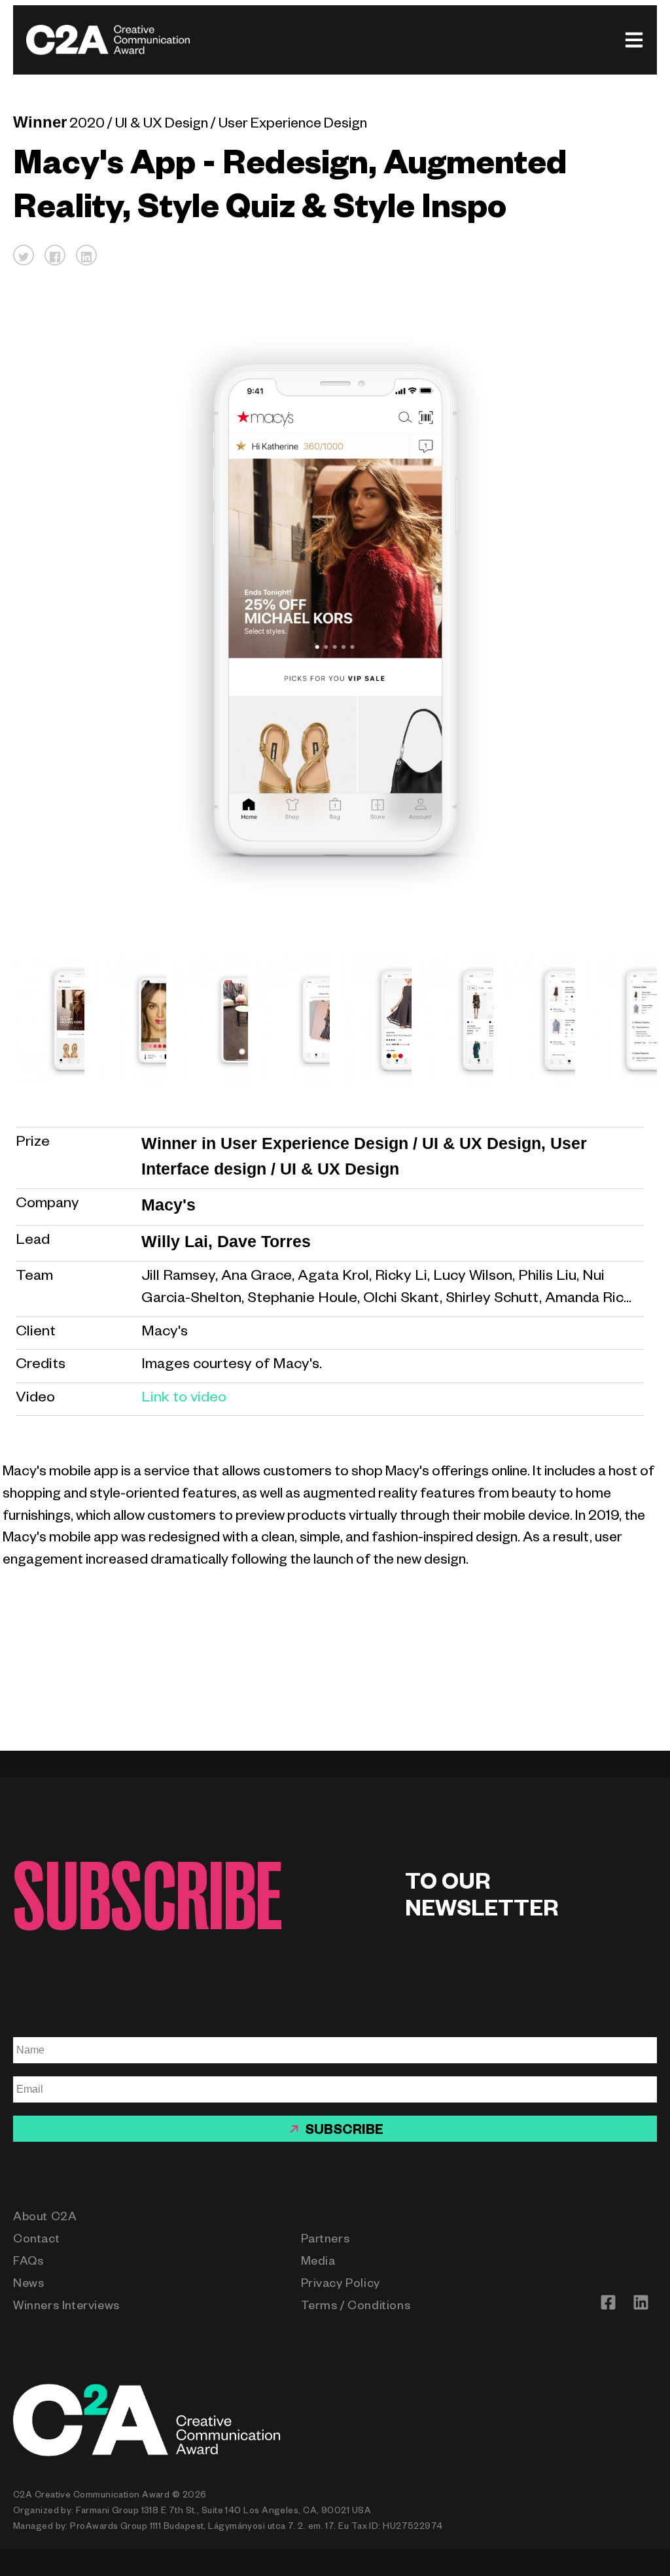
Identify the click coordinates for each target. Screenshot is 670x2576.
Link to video (184, 1399)
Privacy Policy (341, 2285)
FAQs (28, 2263)
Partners (326, 2241)
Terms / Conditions (356, 2307)
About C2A (45, 2218)
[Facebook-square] (608, 2302)
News (28, 2285)
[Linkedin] (641, 2302)
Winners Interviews (66, 2307)
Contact (36, 2241)
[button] (24, 255)
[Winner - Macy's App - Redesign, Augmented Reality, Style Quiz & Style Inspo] (44, 1021)
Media (318, 2263)
